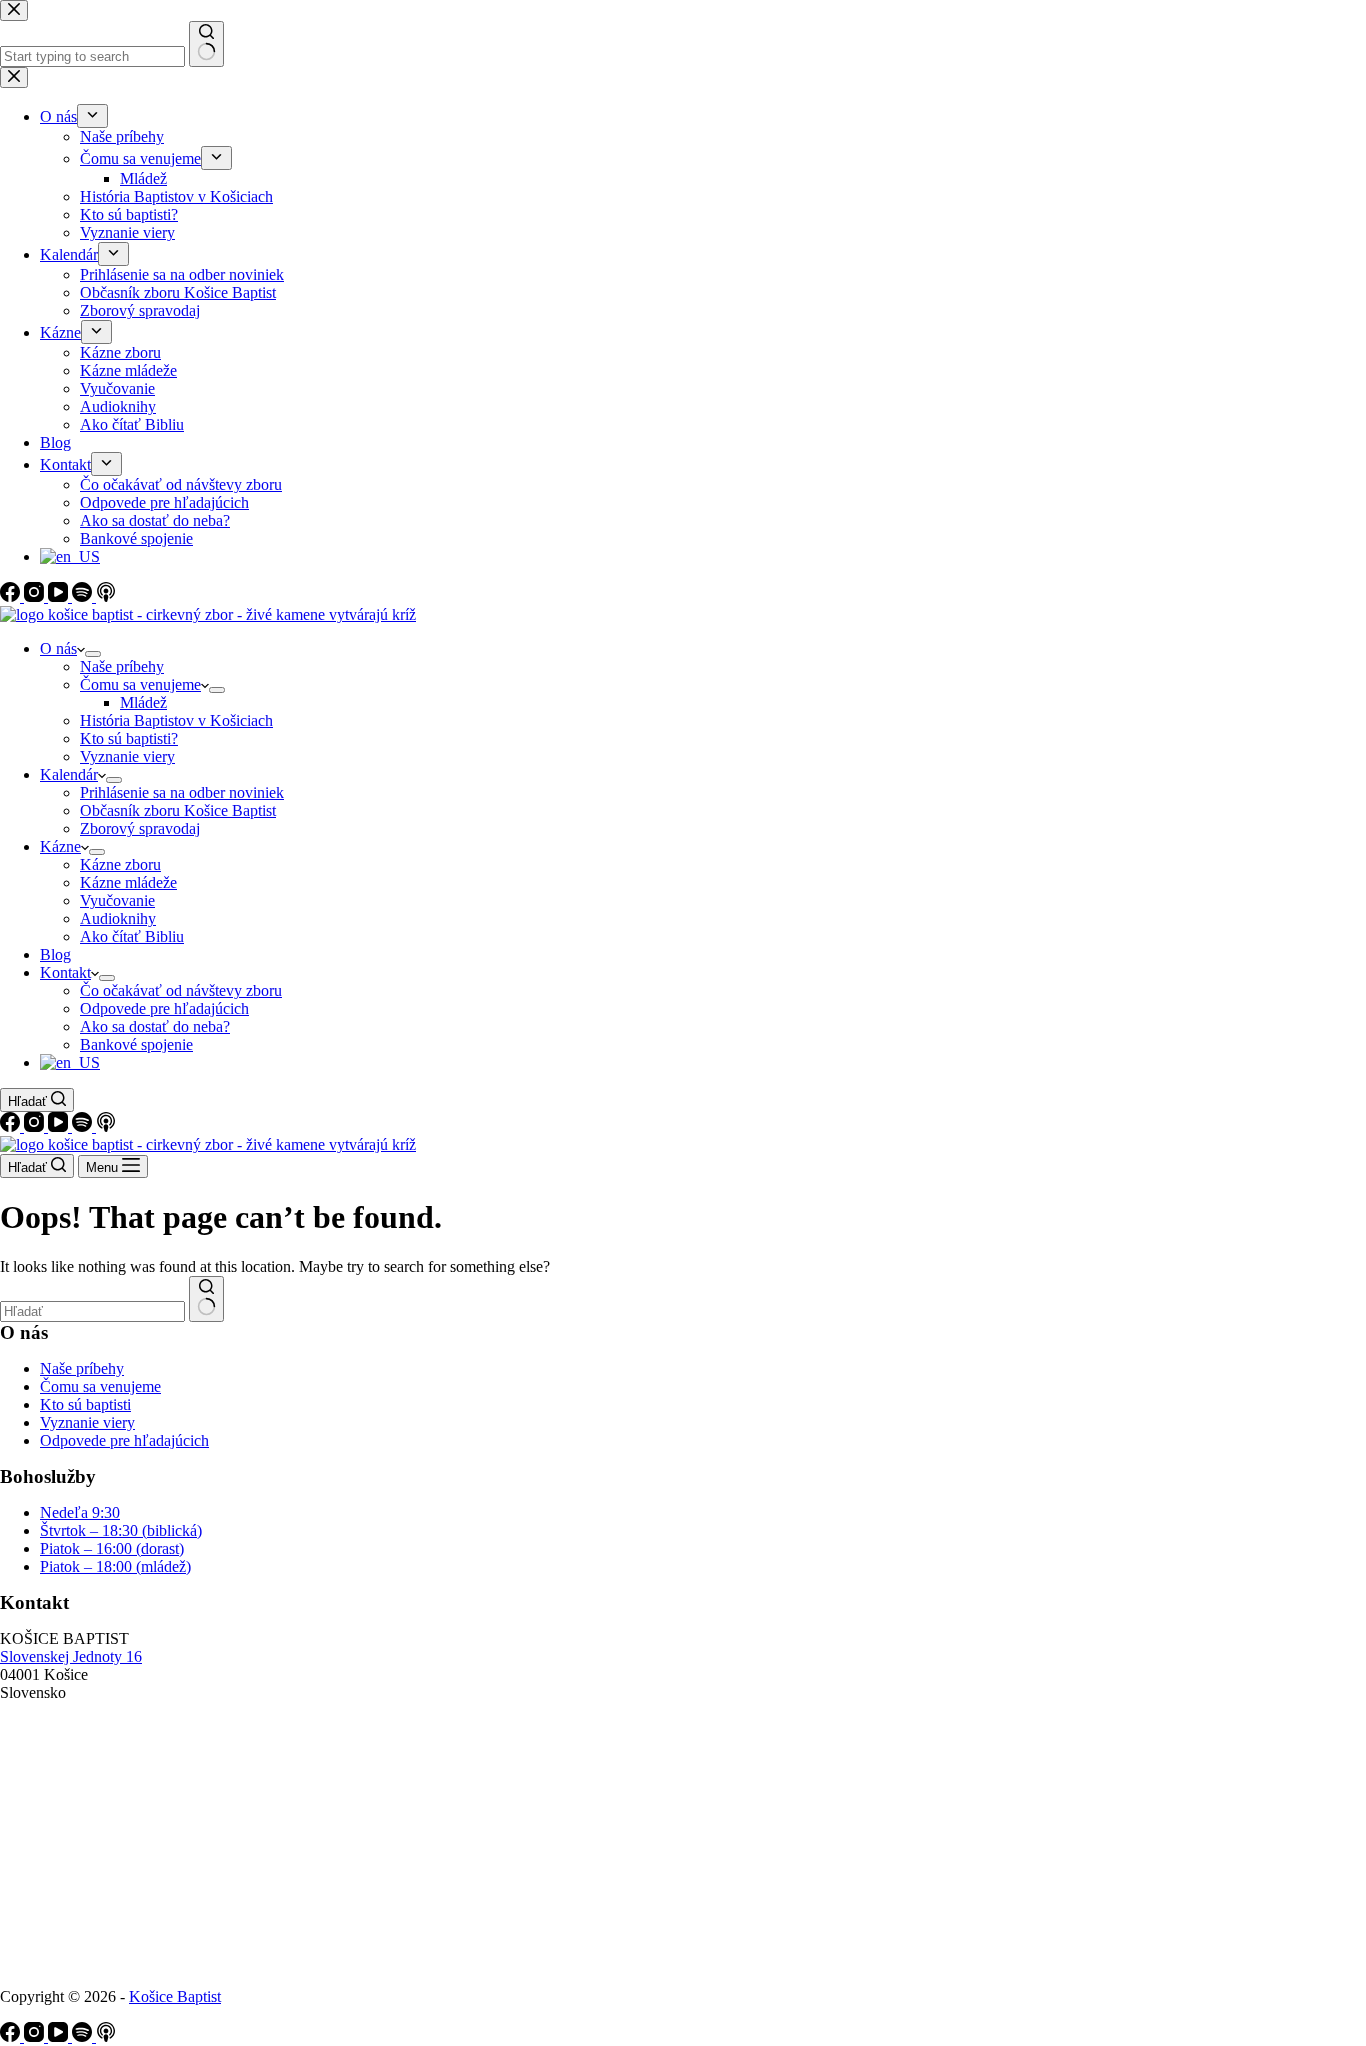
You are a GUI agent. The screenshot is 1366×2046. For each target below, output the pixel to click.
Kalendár (69, 774)
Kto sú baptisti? (129, 738)
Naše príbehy (122, 666)
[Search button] (206, 1299)
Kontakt (65, 972)
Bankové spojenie (136, 1044)
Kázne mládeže (128, 882)
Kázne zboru (120, 864)
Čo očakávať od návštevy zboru (181, 990)
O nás (58, 648)
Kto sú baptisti (85, 1404)
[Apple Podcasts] (106, 1126)
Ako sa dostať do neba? (155, 1026)
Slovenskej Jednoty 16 (71, 1656)
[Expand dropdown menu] (93, 654)
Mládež (143, 702)
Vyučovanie (117, 900)
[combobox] (92, 1311)
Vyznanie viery (127, 756)
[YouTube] (60, 1126)
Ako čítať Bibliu (132, 936)
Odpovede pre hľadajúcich (164, 1008)
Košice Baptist (175, 1996)
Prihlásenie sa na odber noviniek (182, 792)
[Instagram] (36, 1126)
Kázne (60, 846)
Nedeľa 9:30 (80, 1512)
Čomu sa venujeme (140, 684)
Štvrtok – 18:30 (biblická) (121, 1530)
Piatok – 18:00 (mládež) (115, 1566)
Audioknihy (118, 918)
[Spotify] (84, 1126)
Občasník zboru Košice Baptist (178, 810)
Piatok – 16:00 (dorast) (112, 1548)
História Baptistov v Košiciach (176, 720)
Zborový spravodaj (140, 828)
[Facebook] (12, 1126)
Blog (55, 954)
